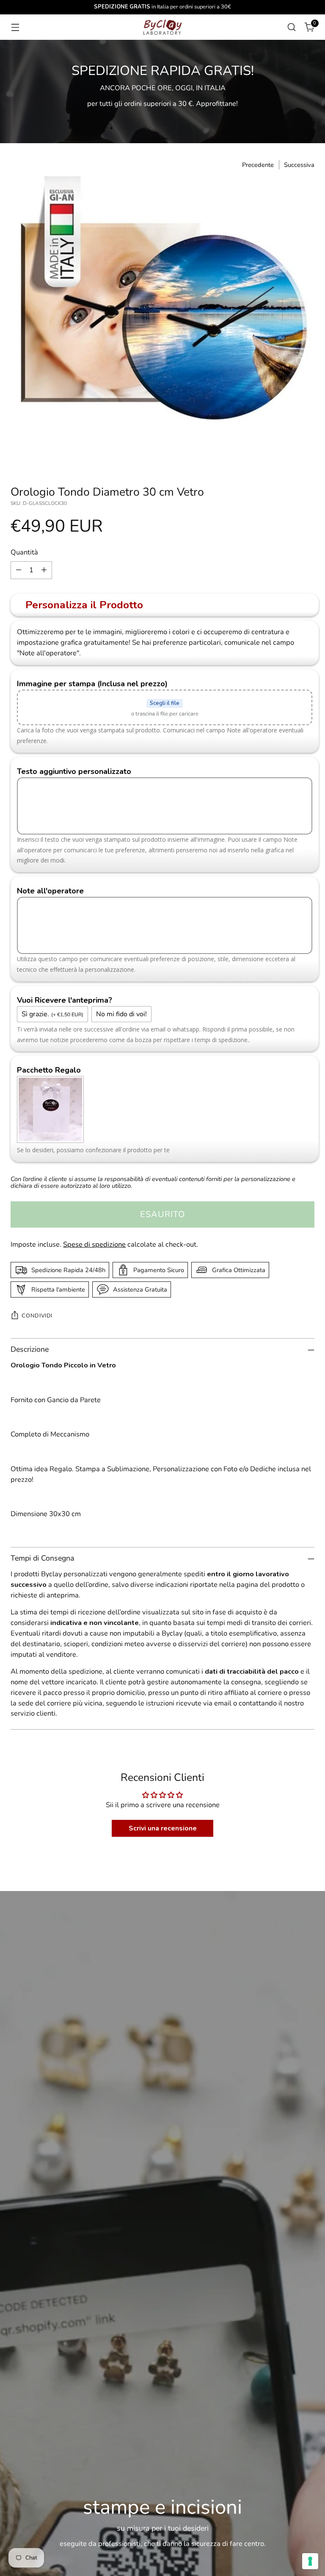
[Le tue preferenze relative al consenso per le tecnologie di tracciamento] (310, 2561)
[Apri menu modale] (15, 27)
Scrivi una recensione (163, 1828)
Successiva (299, 165)
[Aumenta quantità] (44, 570)
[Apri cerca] (292, 27)
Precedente (258, 165)
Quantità (24, 552)
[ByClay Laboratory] (162, 27)
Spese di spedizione (94, 1244)
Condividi (37, 1316)
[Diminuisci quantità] (19, 570)
